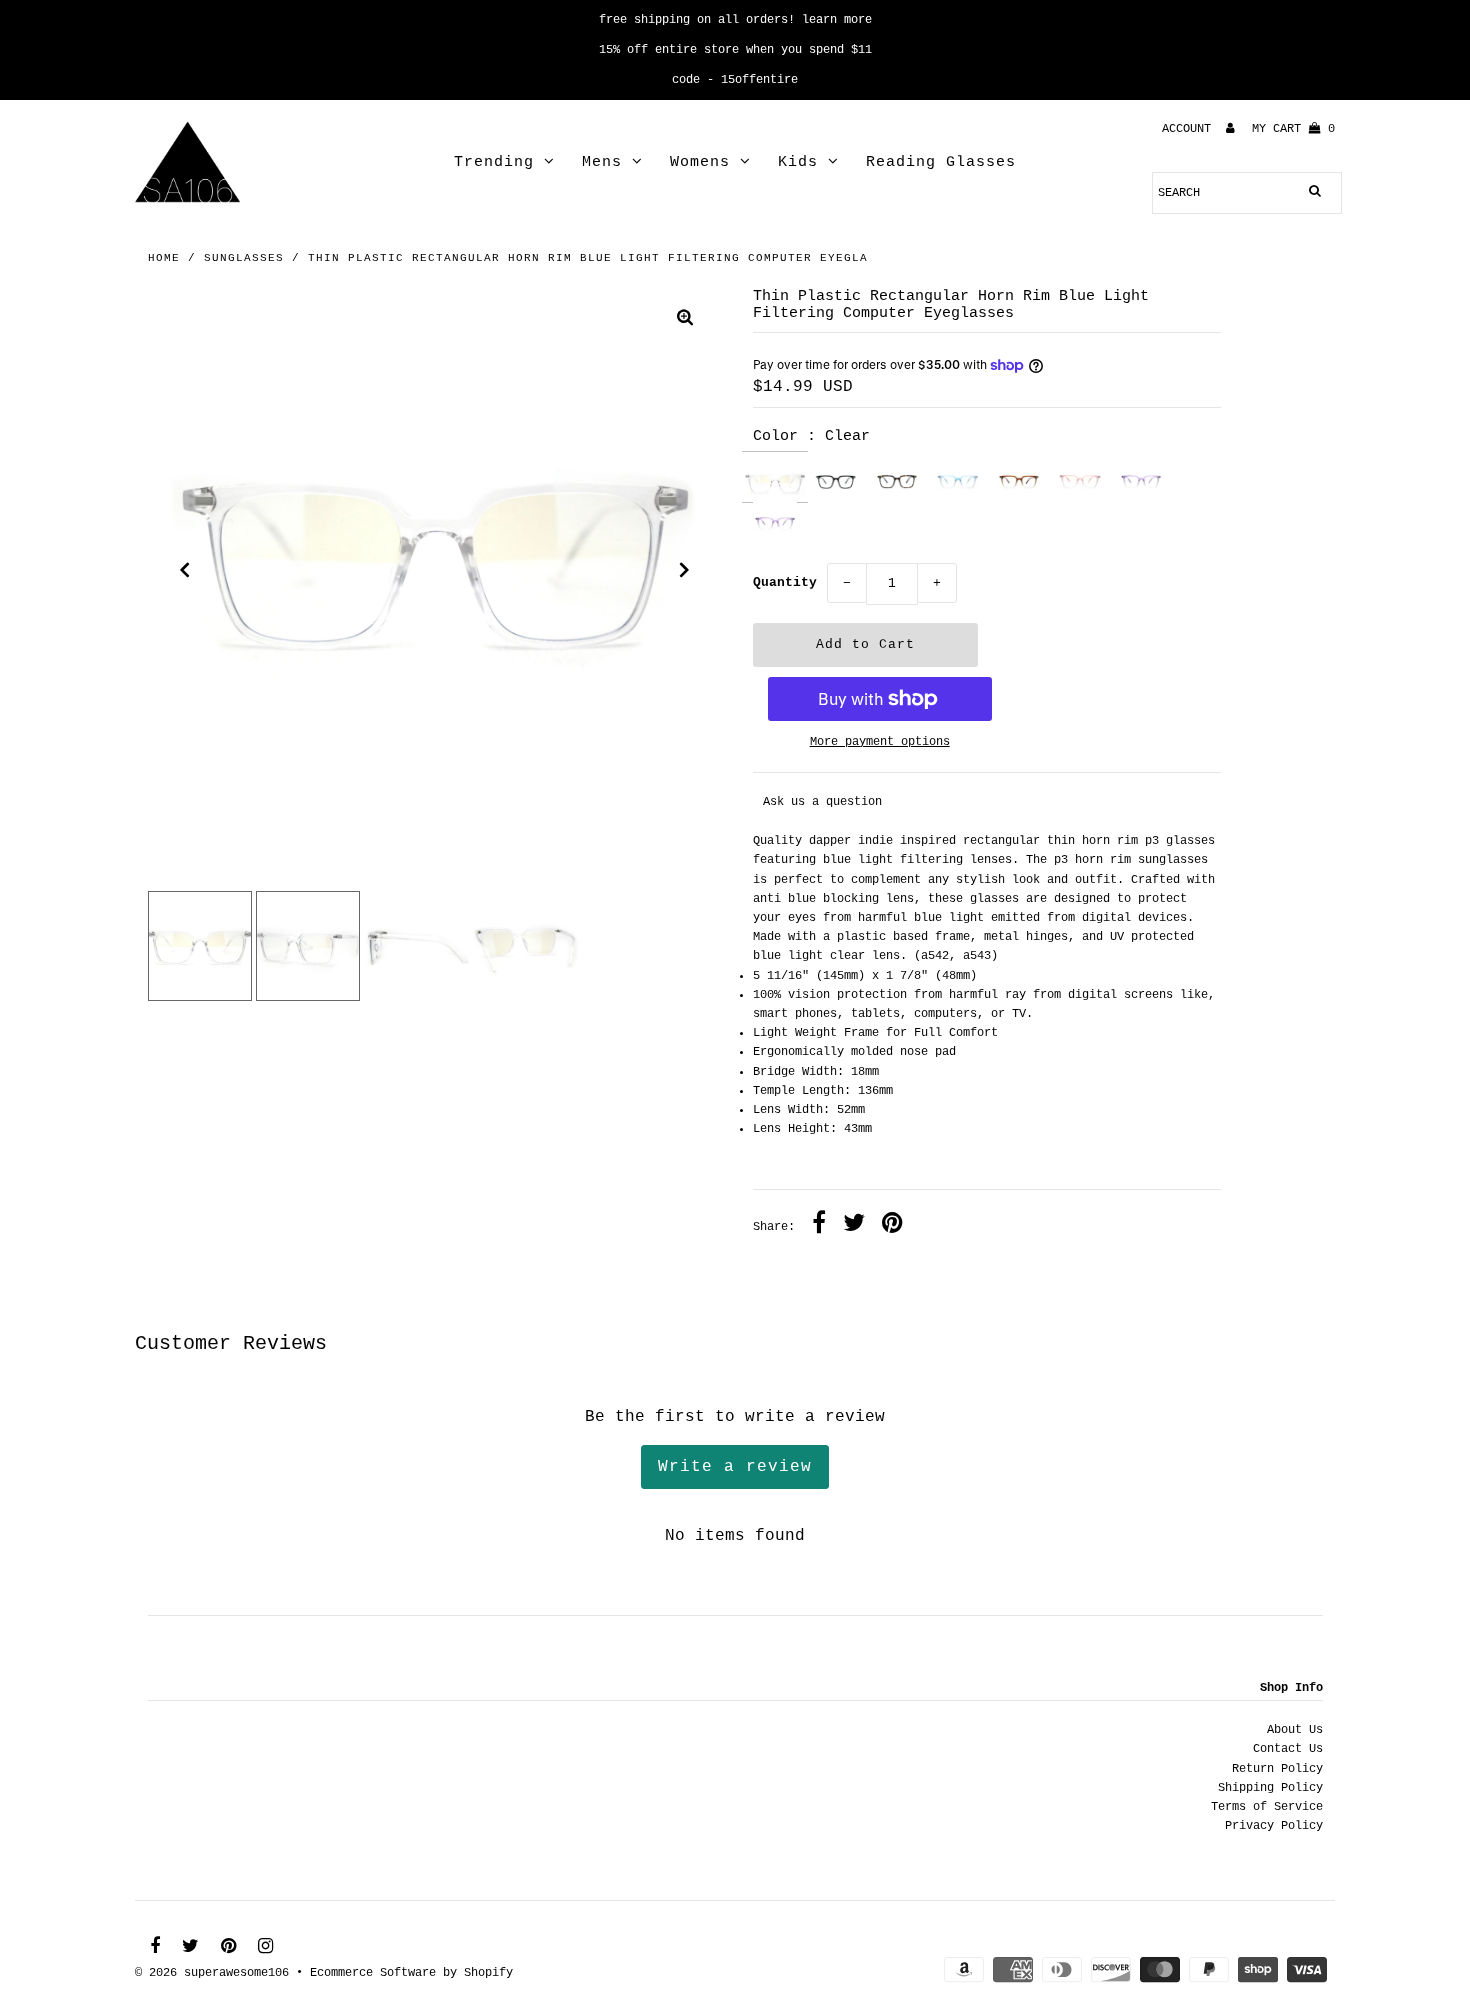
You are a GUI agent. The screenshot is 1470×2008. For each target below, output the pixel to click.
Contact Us (1288, 1749)
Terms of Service (1267, 1807)
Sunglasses (244, 258)
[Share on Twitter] (854, 1226)
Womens (700, 162)
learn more (837, 20)
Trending (494, 162)
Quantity (785, 582)
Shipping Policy (1270, 1788)
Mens (602, 162)
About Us (1295, 1730)
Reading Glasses (941, 162)
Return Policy (1277, 1769)
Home (164, 258)
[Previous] (185, 570)
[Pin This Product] (892, 1226)
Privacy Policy (1274, 1826)
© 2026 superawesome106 (212, 1973)
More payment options (880, 742)
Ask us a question (822, 802)
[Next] (685, 570)
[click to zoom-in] (685, 320)
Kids (798, 162)
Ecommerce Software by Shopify (411, 1973)
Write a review (735, 1467)
